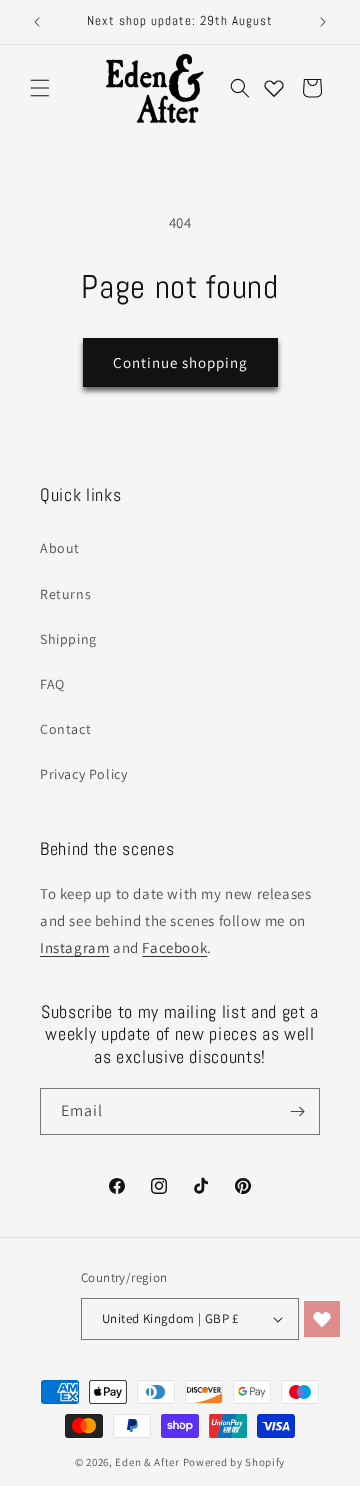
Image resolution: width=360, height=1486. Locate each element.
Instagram (74, 947)
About (60, 548)
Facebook (174, 947)
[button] (40, 88)
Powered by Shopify (234, 1462)
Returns (65, 594)
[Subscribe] (297, 1111)
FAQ (52, 684)
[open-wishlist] (322, 1319)
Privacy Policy (83, 774)
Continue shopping (180, 362)
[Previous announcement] (37, 22)
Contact (65, 729)
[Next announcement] (323, 22)
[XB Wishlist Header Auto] (274, 88)
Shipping (68, 639)
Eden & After (147, 1462)
